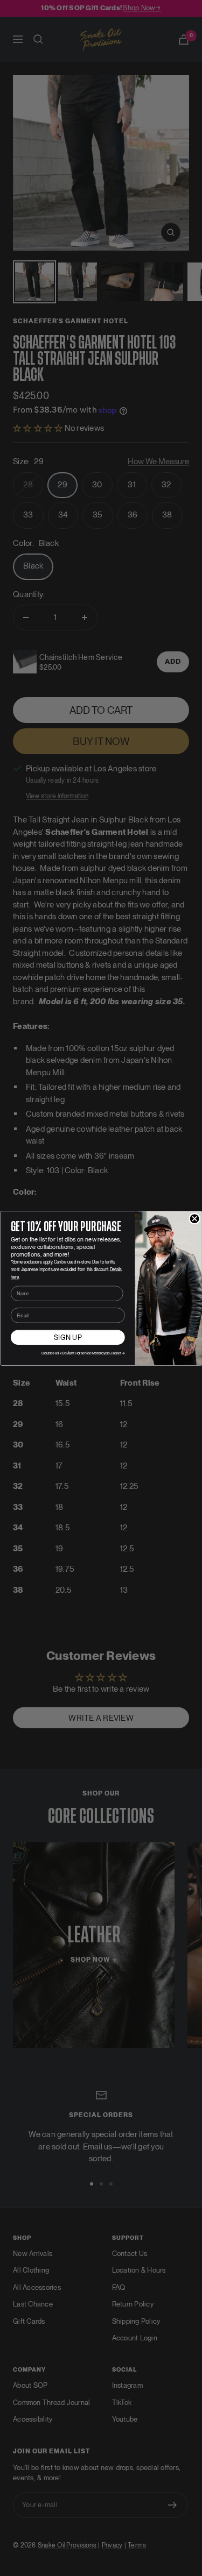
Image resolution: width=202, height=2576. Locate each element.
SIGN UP (67, 1337)
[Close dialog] (194, 1219)
